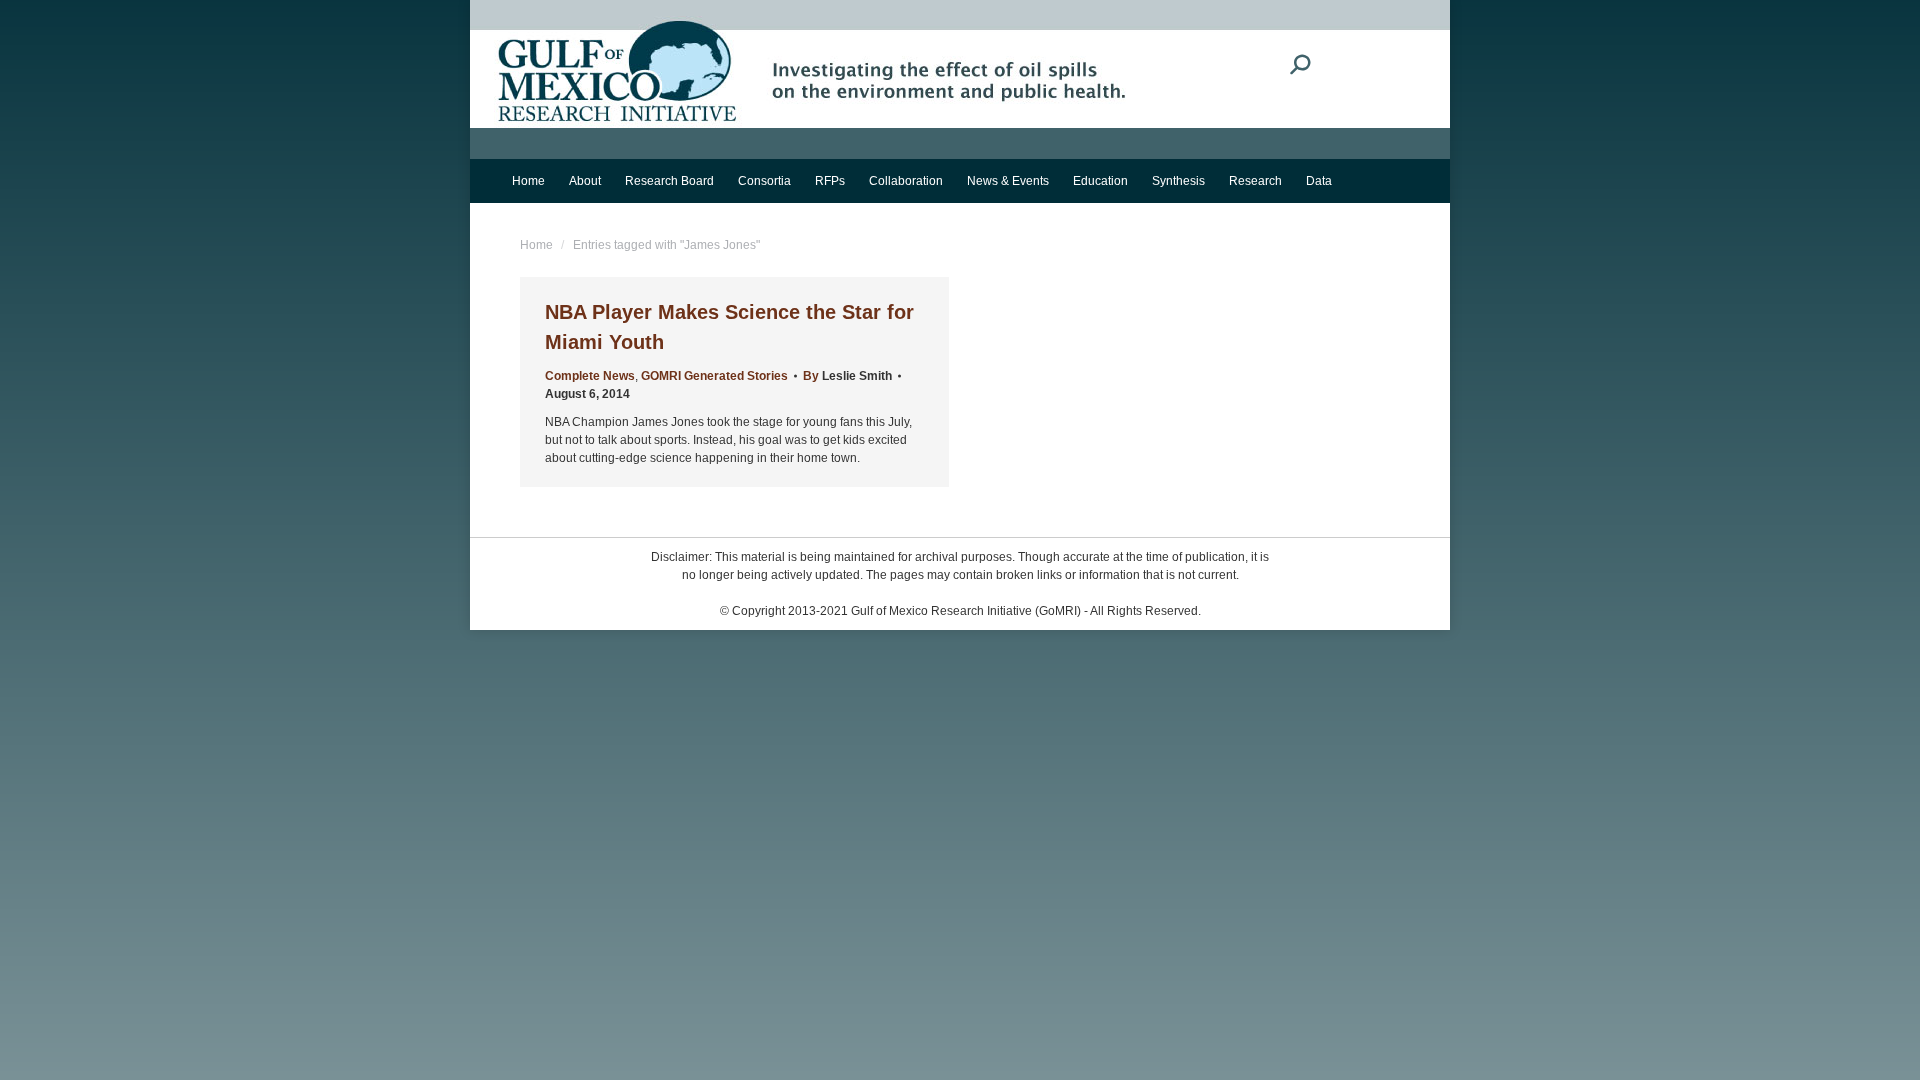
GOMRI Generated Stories (714, 376)
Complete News (590, 376)
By (847, 376)
